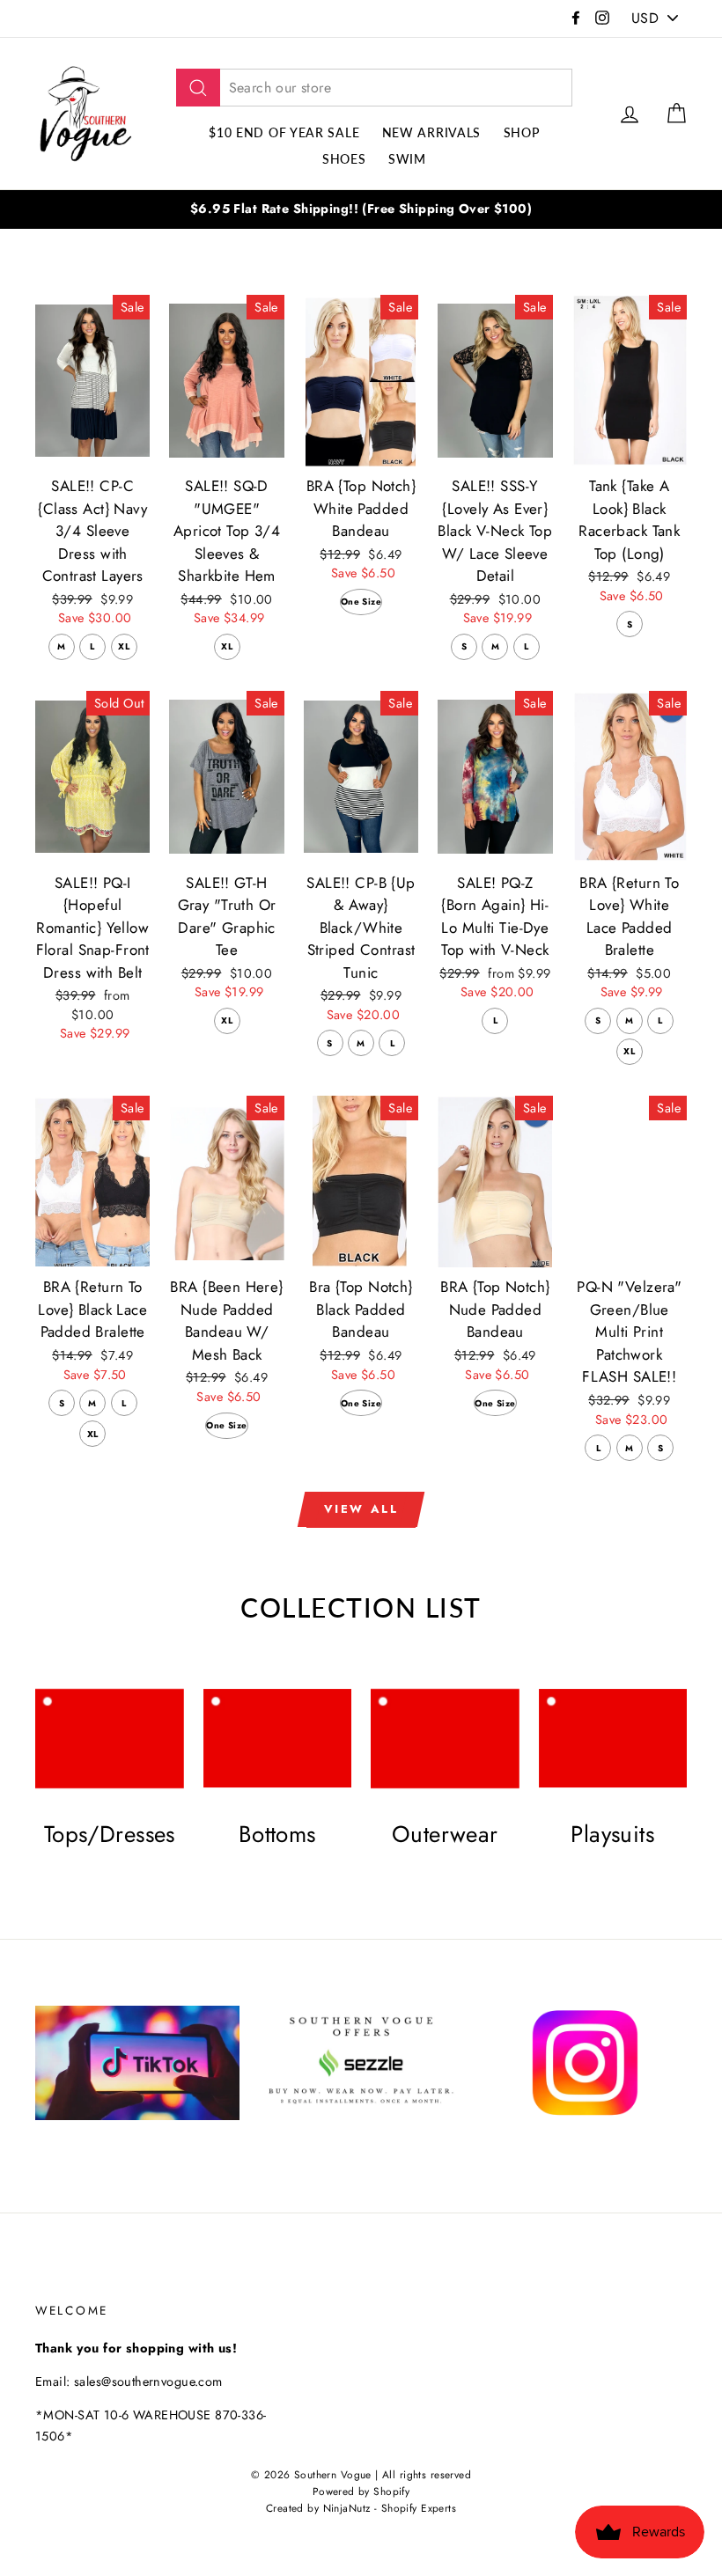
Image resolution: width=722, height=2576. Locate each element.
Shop (522, 132)
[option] (361, 209)
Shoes (344, 159)
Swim (407, 159)
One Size (361, 602)
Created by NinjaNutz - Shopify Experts (361, 2508)
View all (361, 1509)
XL (124, 646)
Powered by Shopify (361, 2491)
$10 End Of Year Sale (284, 132)
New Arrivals (431, 132)
